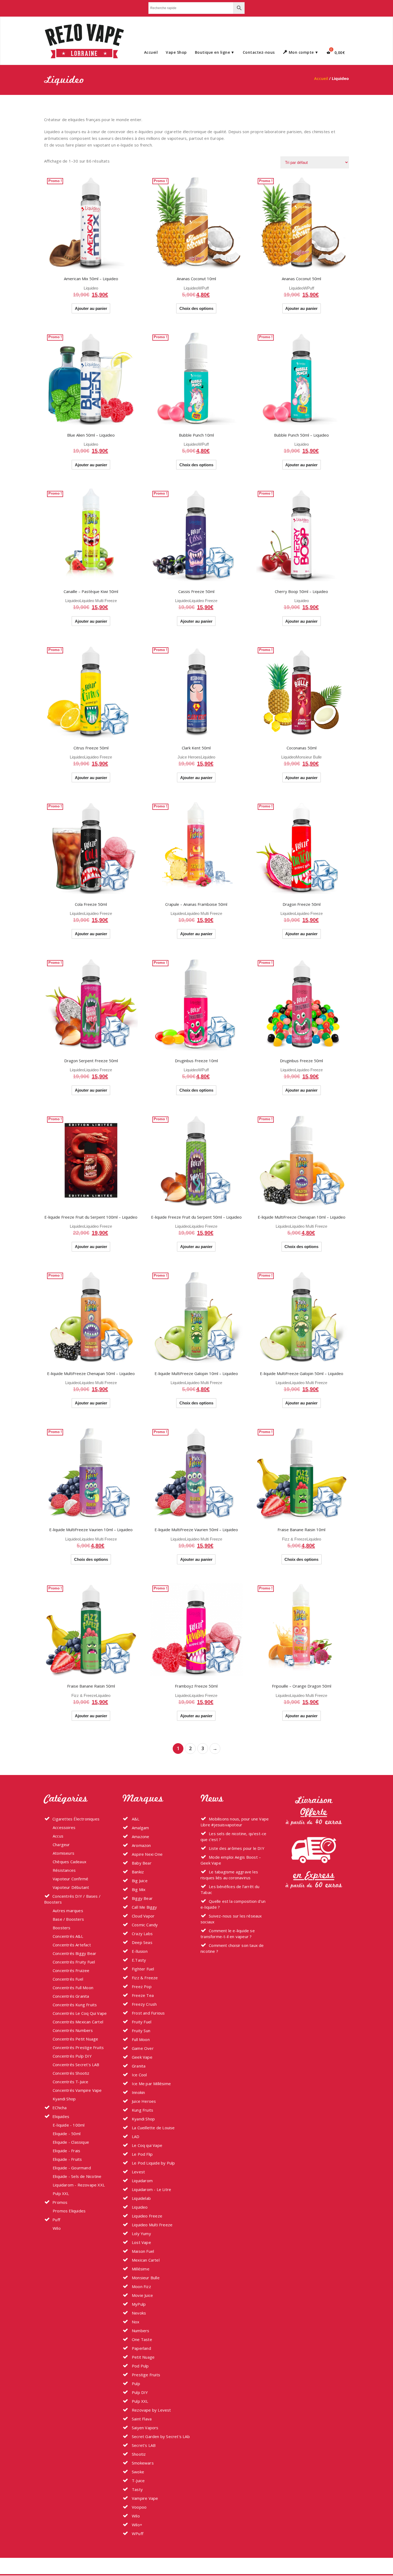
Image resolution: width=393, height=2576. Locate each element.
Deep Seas (142, 1942)
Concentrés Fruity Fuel (74, 1962)
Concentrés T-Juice (71, 2082)
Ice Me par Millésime (151, 2084)
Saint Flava (141, 2419)
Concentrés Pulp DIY (72, 2056)
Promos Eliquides (69, 2211)
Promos (60, 2202)
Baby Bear (141, 1863)
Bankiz (137, 1872)
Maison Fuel (142, 2251)
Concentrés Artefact (72, 1945)
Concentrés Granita (71, 1996)
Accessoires (64, 1827)
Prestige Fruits (145, 2375)
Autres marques (68, 1911)
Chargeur (61, 1845)
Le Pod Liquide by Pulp (153, 2163)
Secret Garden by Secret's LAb (160, 2436)
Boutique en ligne (213, 52)
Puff (56, 2220)
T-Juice (138, 2481)
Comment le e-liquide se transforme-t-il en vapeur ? (228, 1934)
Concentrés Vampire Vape (77, 2090)
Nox (135, 2322)
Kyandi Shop (64, 2099)
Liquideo (91, 288)
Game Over (142, 2048)
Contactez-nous (259, 52)
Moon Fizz (141, 2286)
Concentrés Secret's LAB (76, 2065)
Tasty (137, 2489)
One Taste (141, 2339)
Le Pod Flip (142, 2154)
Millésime (140, 2269)
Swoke (137, 2472)
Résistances (64, 1870)
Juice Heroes (189, 757)
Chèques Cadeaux (70, 1862)
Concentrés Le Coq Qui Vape (80, 2013)
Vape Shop (176, 52)
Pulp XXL (61, 2193)
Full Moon (140, 2039)
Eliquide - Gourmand (72, 2168)
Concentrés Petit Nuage (75, 2039)
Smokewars (142, 2463)
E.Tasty (138, 1960)
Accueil (151, 52)
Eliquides (61, 2116)
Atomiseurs (63, 1853)
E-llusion (139, 1951)
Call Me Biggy (144, 1907)
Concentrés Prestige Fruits (78, 2047)
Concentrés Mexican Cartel (78, 2022)
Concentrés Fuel (68, 1979)
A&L (135, 1819)
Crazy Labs (142, 1934)
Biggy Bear (142, 1898)
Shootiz (138, 2454)
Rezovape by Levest (151, 2410)
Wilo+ (136, 2525)
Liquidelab (141, 2198)
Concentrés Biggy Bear (74, 1953)
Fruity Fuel (141, 2022)
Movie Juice (142, 2295)
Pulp (135, 2384)
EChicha (59, 2108)
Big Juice (139, 1881)
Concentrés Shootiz (71, 2073)
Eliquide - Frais (66, 2151)
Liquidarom (142, 2181)
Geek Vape (142, 2057)
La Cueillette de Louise (153, 2128)
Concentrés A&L (68, 1936)
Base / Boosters (68, 1919)
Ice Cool (139, 2075)
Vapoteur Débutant (71, 1887)
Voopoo (139, 2507)
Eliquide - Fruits (67, 2159)
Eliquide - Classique (71, 2142)
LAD (135, 2136)
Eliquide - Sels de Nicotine (77, 2176)
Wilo (57, 2228)
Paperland (141, 2348)
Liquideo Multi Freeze (98, 601)
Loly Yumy (141, 2234)
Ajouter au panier (91, 308)
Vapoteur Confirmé (70, 1879)
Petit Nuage (143, 2357)
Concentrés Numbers (73, 2030)
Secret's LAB (143, 2445)
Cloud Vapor (143, 1916)
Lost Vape (141, 2242)
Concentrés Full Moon (73, 1988)
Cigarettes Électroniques (76, 1819)
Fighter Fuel (142, 1969)
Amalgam (140, 1828)
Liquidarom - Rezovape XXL (79, 2185)
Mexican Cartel (145, 2260)
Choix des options (196, 308)
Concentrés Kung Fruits (75, 2005)
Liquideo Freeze (203, 601)
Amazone (140, 1836)
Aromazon (141, 1845)
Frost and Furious (148, 2013)
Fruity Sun (140, 2031)
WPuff (203, 288)
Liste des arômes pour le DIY (237, 1848)
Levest (138, 2172)
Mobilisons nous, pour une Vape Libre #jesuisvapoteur (235, 1822)
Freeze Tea (142, 1995)
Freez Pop (141, 1986)
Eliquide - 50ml (67, 2134)
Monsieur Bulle (309, 757)
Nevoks (138, 2313)
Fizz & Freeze (294, 1539)
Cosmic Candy (144, 1925)
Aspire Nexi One (147, 1854)
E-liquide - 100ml (69, 2125)
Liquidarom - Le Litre (151, 2189)
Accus (58, 1836)
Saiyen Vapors (145, 2428)
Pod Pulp (140, 2366)
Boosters (62, 1928)
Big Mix (138, 1889)
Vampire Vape (145, 2498)
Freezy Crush (144, 2004)
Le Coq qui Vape (147, 2145)
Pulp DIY (139, 2392)
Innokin (138, 2092)
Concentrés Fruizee (71, 1970)
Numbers (140, 2331)
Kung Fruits (142, 2110)
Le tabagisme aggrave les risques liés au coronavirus (229, 1875)
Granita (138, 2066)
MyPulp (138, 2304)
